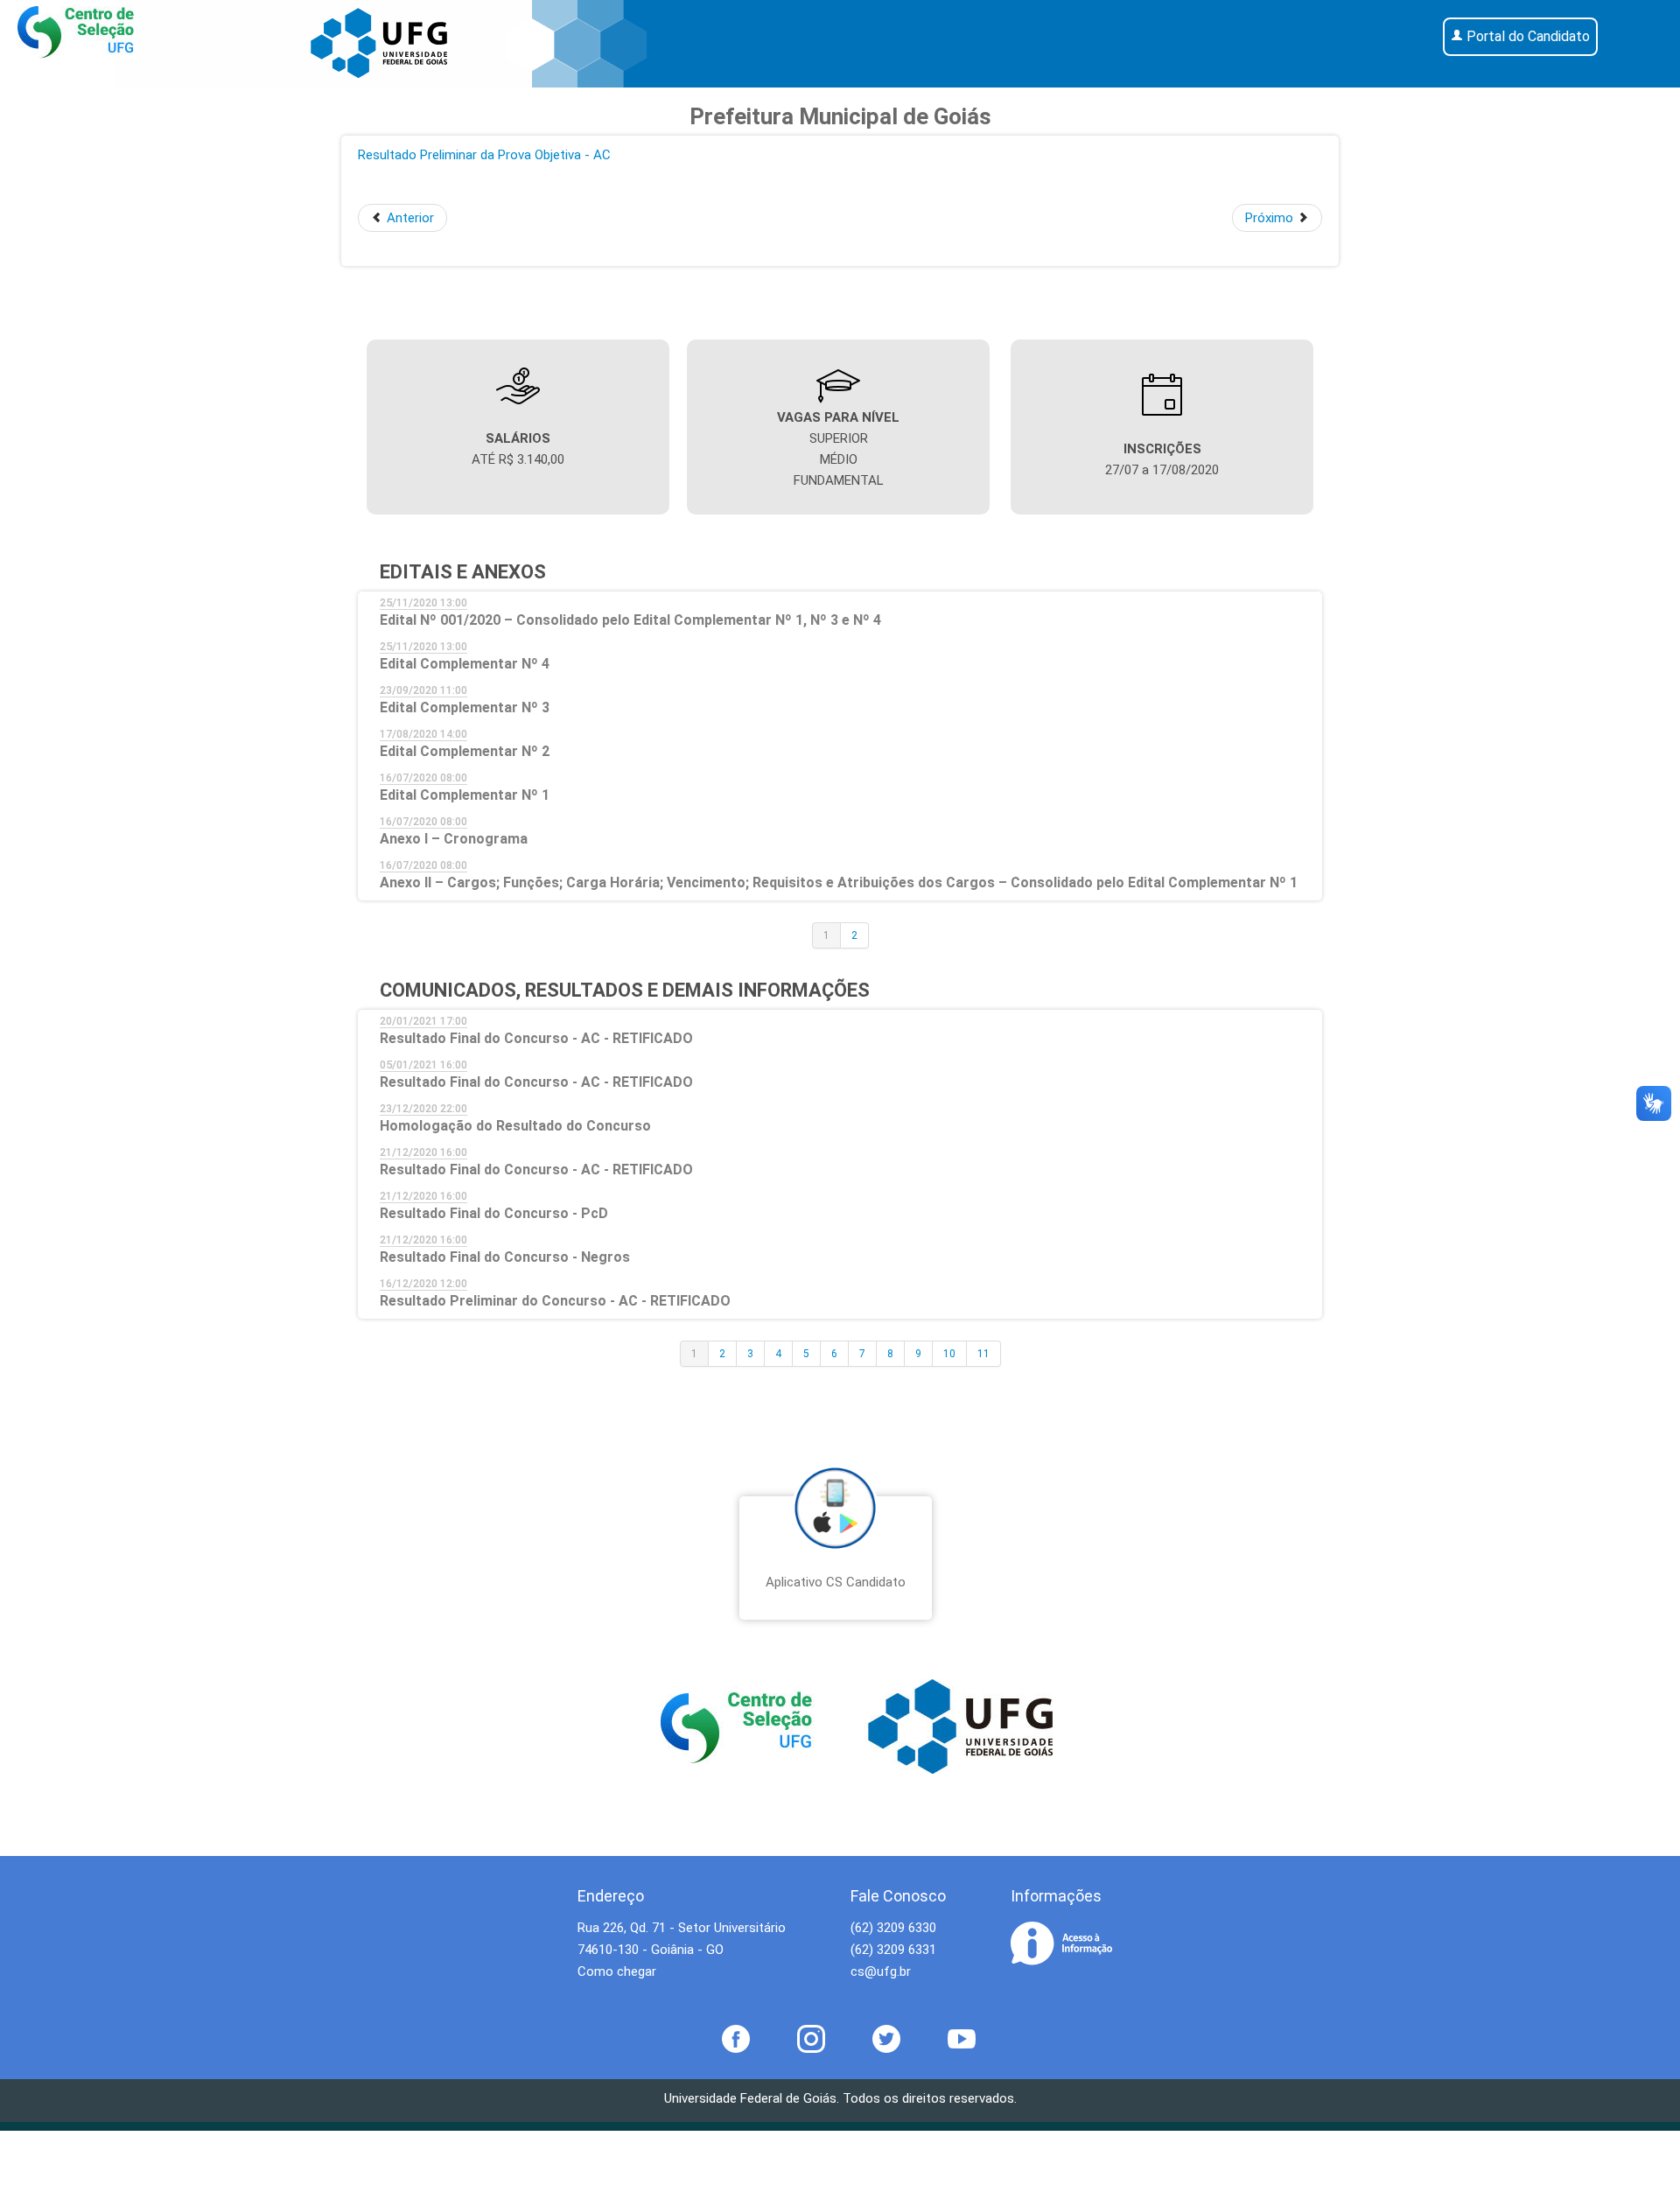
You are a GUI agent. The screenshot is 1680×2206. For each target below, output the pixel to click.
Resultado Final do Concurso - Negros (505, 1257)
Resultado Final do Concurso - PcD (494, 1213)
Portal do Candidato (1528, 36)
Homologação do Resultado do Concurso (515, 1126)
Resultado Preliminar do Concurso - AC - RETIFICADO (555, 1301)
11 (983, 1354)
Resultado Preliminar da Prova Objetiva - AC (484, 155)
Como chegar (617, 1971)
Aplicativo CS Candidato (836, 1582)
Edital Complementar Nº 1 (465, 795)
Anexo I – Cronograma (454, 839)
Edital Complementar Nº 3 (465, 707)
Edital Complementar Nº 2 (465, 751)
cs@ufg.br (881, 1971)
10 (949, 1354)
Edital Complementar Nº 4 (465, 664)
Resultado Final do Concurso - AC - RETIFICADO (536, 1038)
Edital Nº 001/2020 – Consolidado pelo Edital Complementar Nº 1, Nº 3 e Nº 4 (630, 620)
